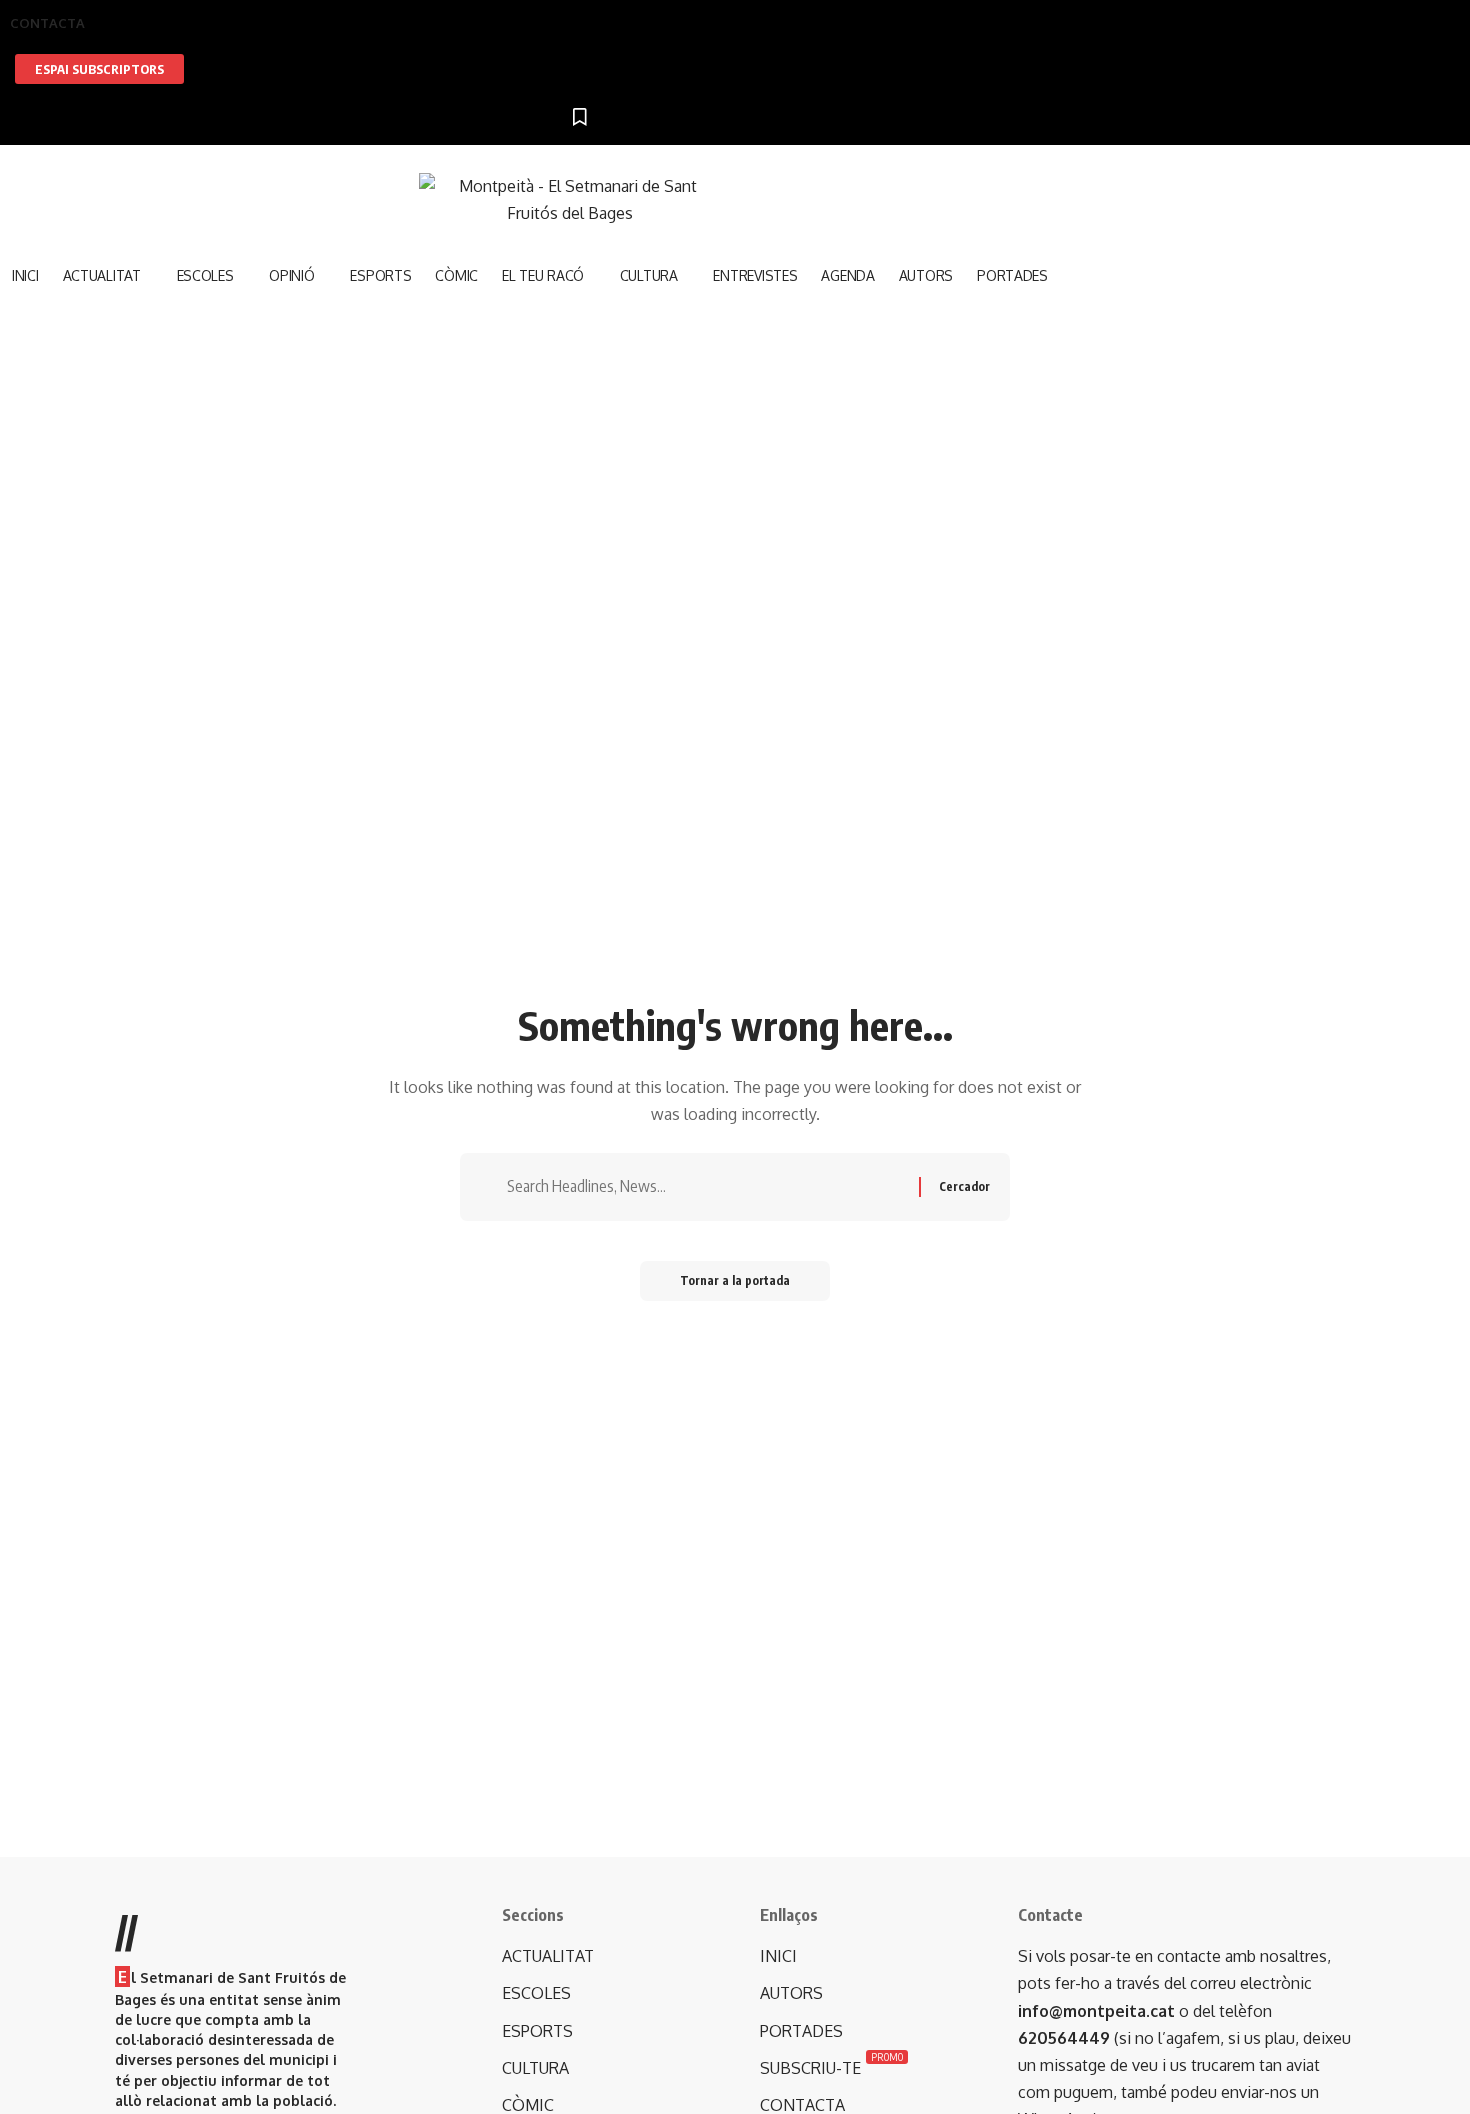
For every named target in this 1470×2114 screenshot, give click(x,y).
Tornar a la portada (735, 1280)
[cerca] (607, 342)
